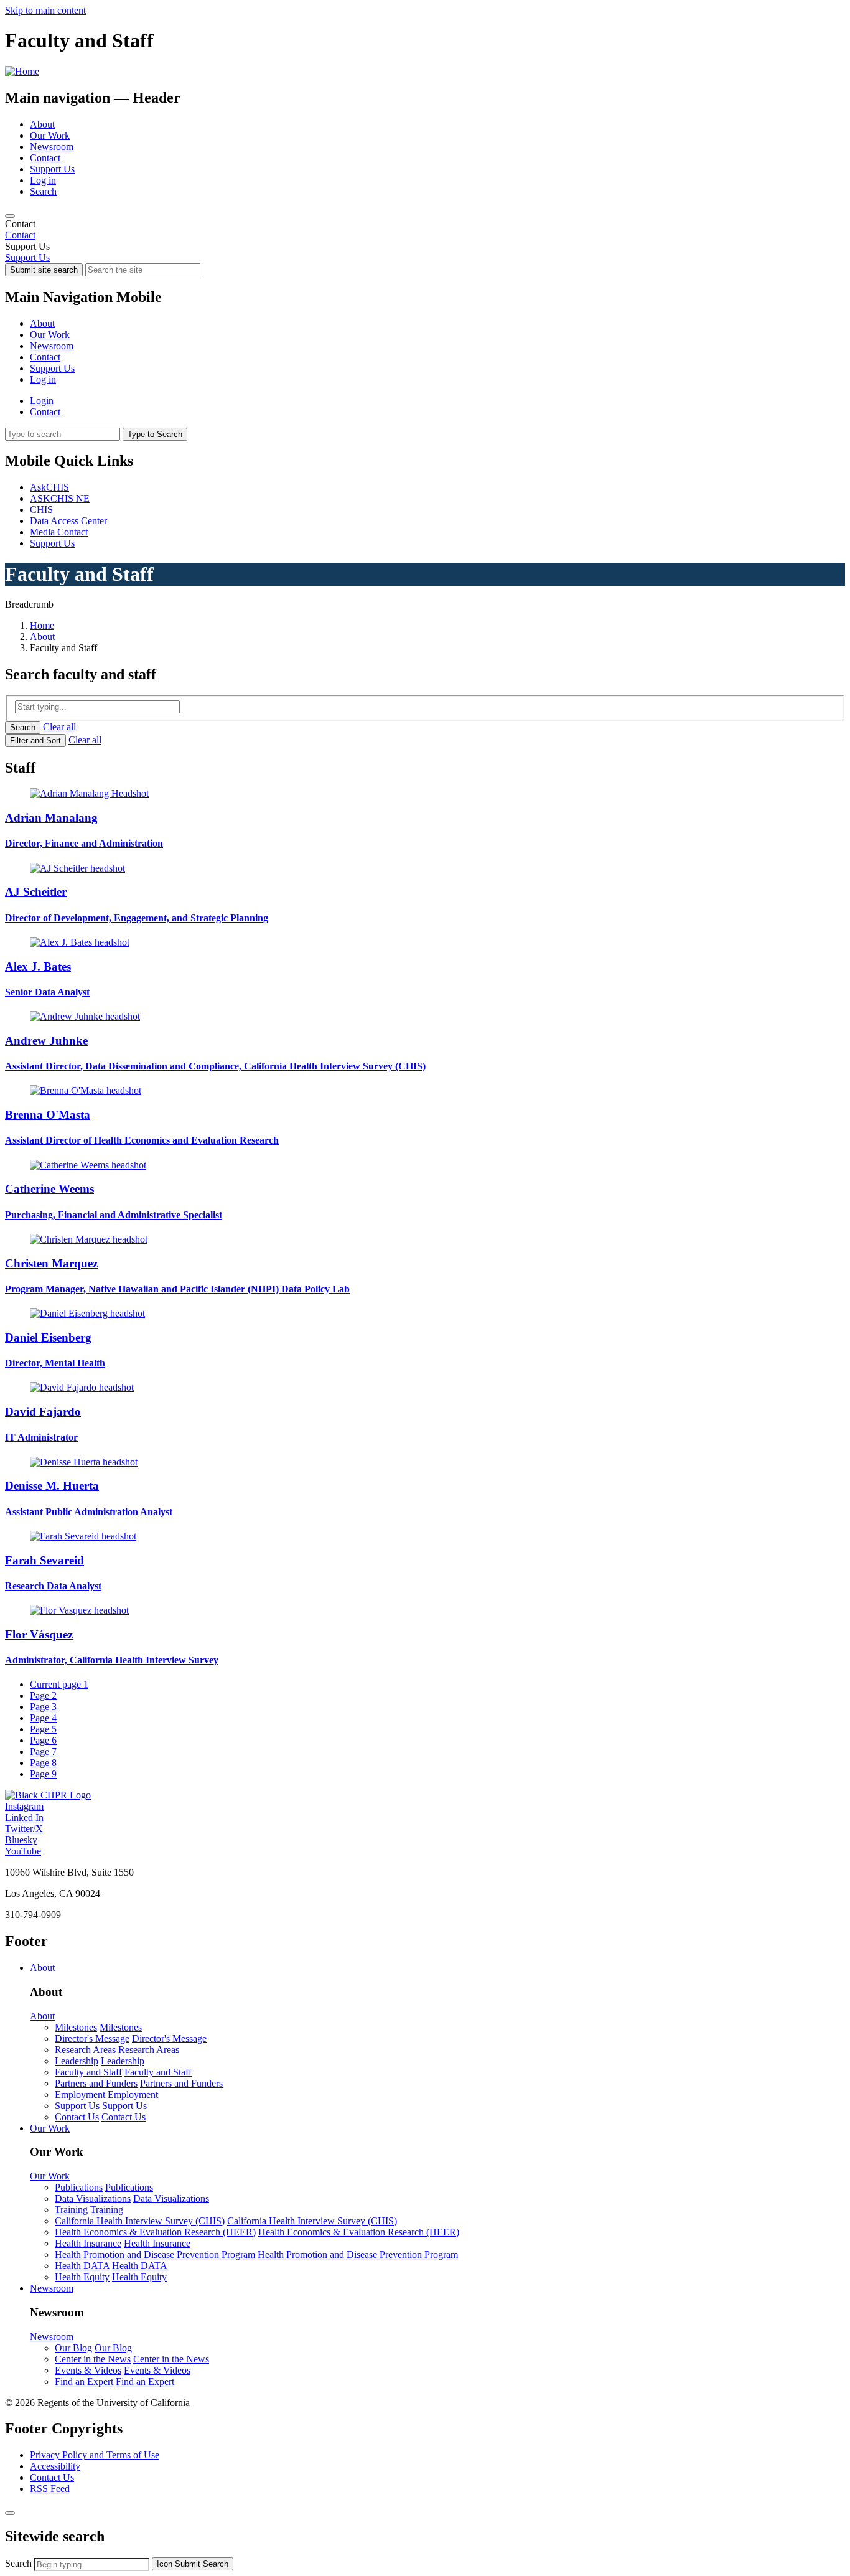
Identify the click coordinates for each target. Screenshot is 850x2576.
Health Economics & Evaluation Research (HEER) (155, 2232)
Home (42, 625)
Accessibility (55, 2466)
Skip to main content (45, 10)
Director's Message (92, 2038)
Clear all (59, 727)
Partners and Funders (96, 2083)
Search (43, 191)
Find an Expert (84, 2381)
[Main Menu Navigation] (10, 216)
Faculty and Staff (88, 2072)
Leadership (77, 2061)
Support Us (52, 169)
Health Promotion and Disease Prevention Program (155, 2254)
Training (71, 2210)
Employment (80, 2094)
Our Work (50, 135)
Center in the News (93, 2359)
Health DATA (82, 2266)
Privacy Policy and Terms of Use (95, 2455)
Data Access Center (68, 521)
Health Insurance (88, 2243)
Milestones (76, 2027)
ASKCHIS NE (60, 498)
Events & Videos (88, 2370)
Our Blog (73, 2348)
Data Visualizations (93, 2198)
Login (42, 401)
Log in (43, 180)
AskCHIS (49, 487)
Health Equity (82, 2277)
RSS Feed (50, 2489)
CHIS (41, 510)
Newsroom (52, 147)
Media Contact (59, 532)
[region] (425, 230)
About (42, 124)
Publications (79, 2187)
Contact (45, 158)
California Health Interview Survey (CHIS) (140, 2221)
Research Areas (85, 2050)
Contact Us (77, 2117)
